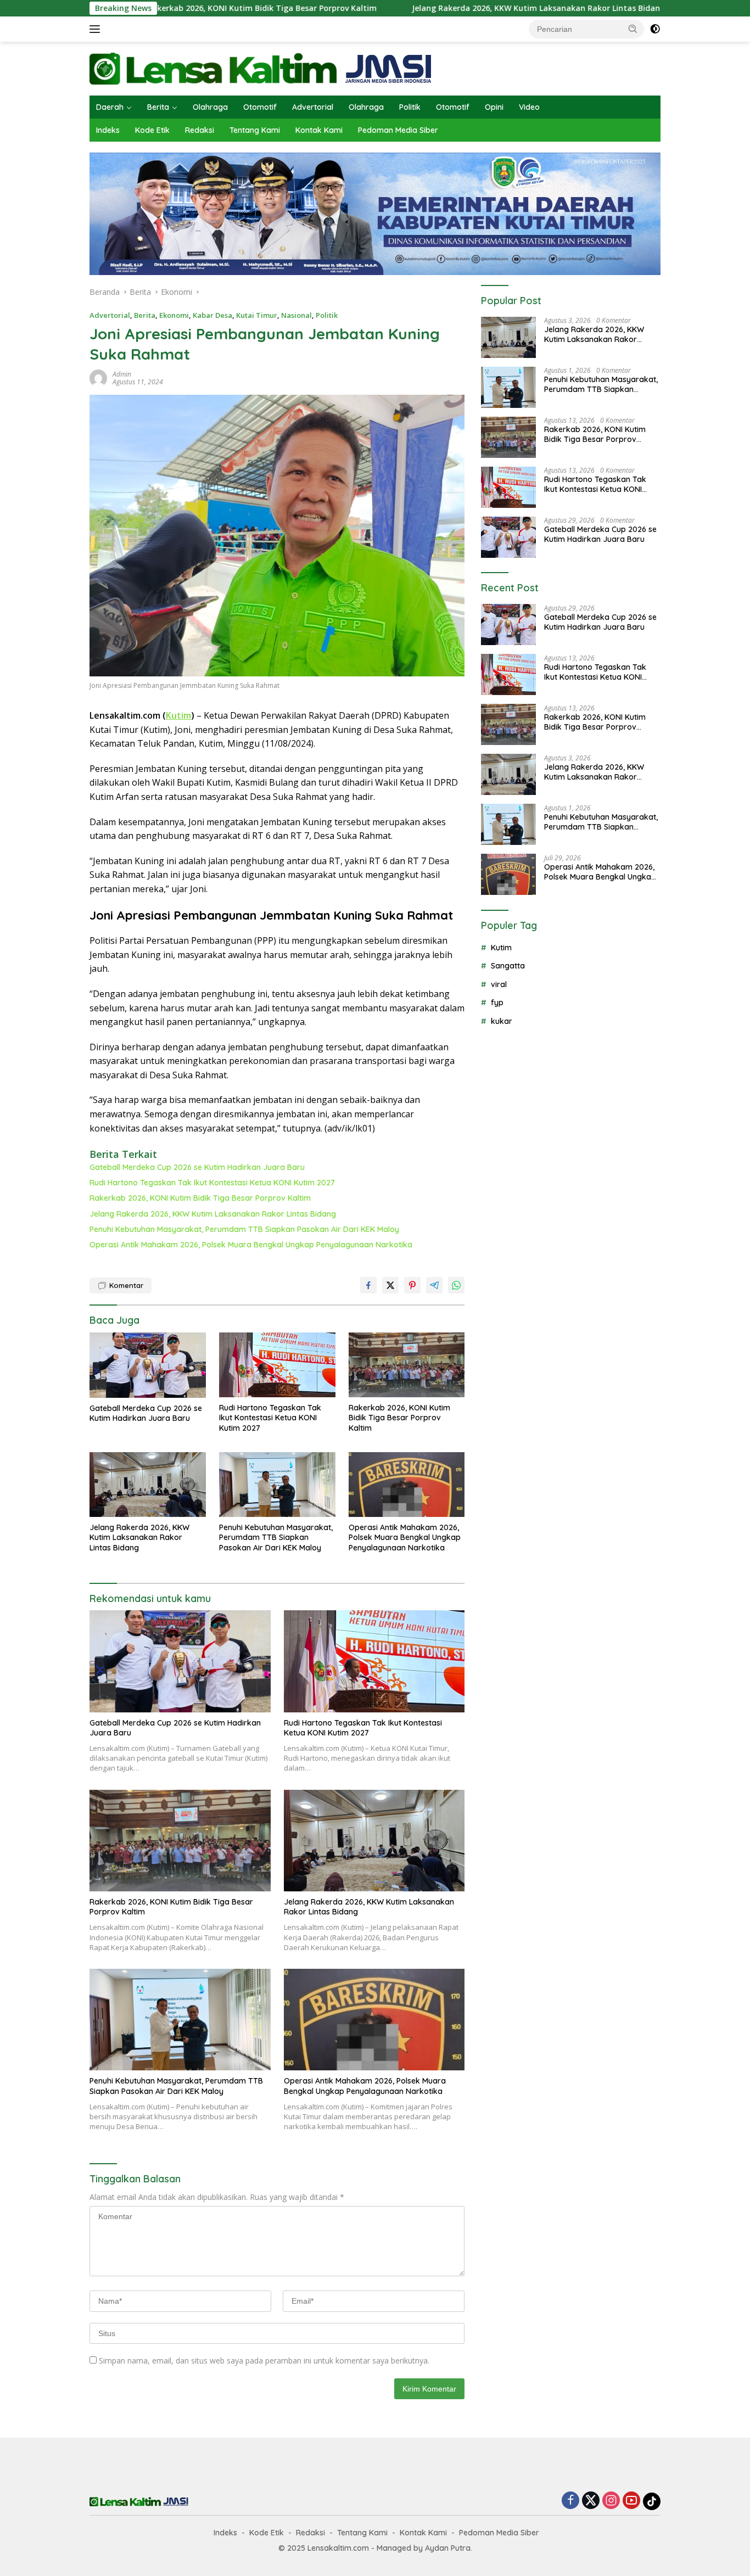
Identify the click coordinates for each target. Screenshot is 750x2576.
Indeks (108, 130)
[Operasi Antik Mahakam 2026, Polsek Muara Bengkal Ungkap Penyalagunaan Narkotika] (407, 1485)
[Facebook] (570, 2501)
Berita (158, 107)
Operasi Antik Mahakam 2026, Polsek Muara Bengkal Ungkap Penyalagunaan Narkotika (251, 1245)
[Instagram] (611, 2501)
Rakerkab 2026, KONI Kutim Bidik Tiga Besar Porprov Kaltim (163, 8)
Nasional (296, 315)
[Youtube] (631, 2501)
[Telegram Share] (434, 1285)
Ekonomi (174, 315)
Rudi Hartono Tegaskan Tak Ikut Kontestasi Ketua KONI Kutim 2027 (212, 1183)
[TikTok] (652, 2501)
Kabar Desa (212, 315)
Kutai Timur (257, 315)
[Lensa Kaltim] (261, 68)
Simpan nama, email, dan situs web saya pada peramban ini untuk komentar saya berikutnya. (264, 2361)
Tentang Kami (255, 130)
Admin (122, 374)
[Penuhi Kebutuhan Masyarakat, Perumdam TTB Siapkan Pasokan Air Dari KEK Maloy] (277, 1485)
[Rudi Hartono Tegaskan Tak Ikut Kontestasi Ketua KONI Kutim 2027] (277, 1365)
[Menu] (97, 29)
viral (499, 984)
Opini (494, 107)
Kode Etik (152, 130)
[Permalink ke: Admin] (98, 377)
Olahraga (210, 107)
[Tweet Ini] (390, 1285)
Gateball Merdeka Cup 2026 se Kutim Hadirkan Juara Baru (197, 1167)
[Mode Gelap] (655, 29)
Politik (410, 107)
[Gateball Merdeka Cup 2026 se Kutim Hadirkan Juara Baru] (148, 1365)
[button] (633, 29)
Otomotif (260, 107)
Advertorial (313, 107)
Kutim (178, 715)
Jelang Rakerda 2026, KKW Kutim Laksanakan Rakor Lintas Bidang (440, 8)
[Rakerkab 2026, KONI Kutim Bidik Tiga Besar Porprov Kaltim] (407, 1365)
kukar (502, 1021)
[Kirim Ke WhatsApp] (456, 1285)
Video (529, 107)
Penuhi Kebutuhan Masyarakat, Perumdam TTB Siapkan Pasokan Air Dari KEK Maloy (244, 1229)
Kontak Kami (319, 130)
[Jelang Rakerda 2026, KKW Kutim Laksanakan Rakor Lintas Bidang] (148, 1485)
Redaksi (200, 130)
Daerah (110, 107)
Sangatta (508, 966)
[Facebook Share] (368, 1285)
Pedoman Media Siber (398, 130)
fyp (497, 1003)
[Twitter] (591, 2501)
